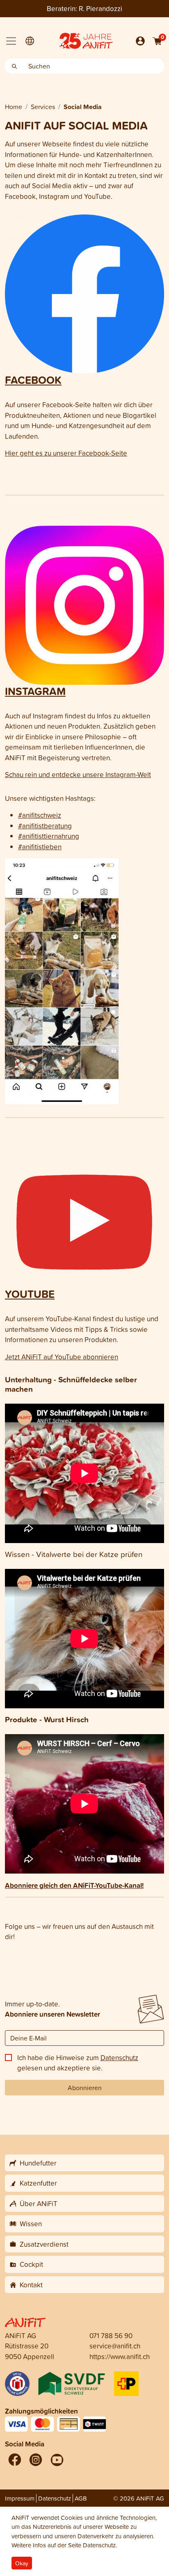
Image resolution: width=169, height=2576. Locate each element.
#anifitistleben (40, 847)
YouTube (30, 1294)
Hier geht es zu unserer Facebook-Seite (66, 453)
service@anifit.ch (115, 2346)
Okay (22, 2563)
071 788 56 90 (111, 2335)
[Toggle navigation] (11, 41)
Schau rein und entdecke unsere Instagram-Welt (78, 774)
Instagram (35, 691)
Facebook (33, 380)
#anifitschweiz (40, 815)
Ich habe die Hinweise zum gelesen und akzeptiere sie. (78, 2063)
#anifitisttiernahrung (49, 836)
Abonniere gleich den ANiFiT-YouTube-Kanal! (74, 1885)
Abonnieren (85, 2088)
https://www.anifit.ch (120, 2356)
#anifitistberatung (45, 826)
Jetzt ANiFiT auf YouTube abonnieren (62, 1357)
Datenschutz (119, 2057)
